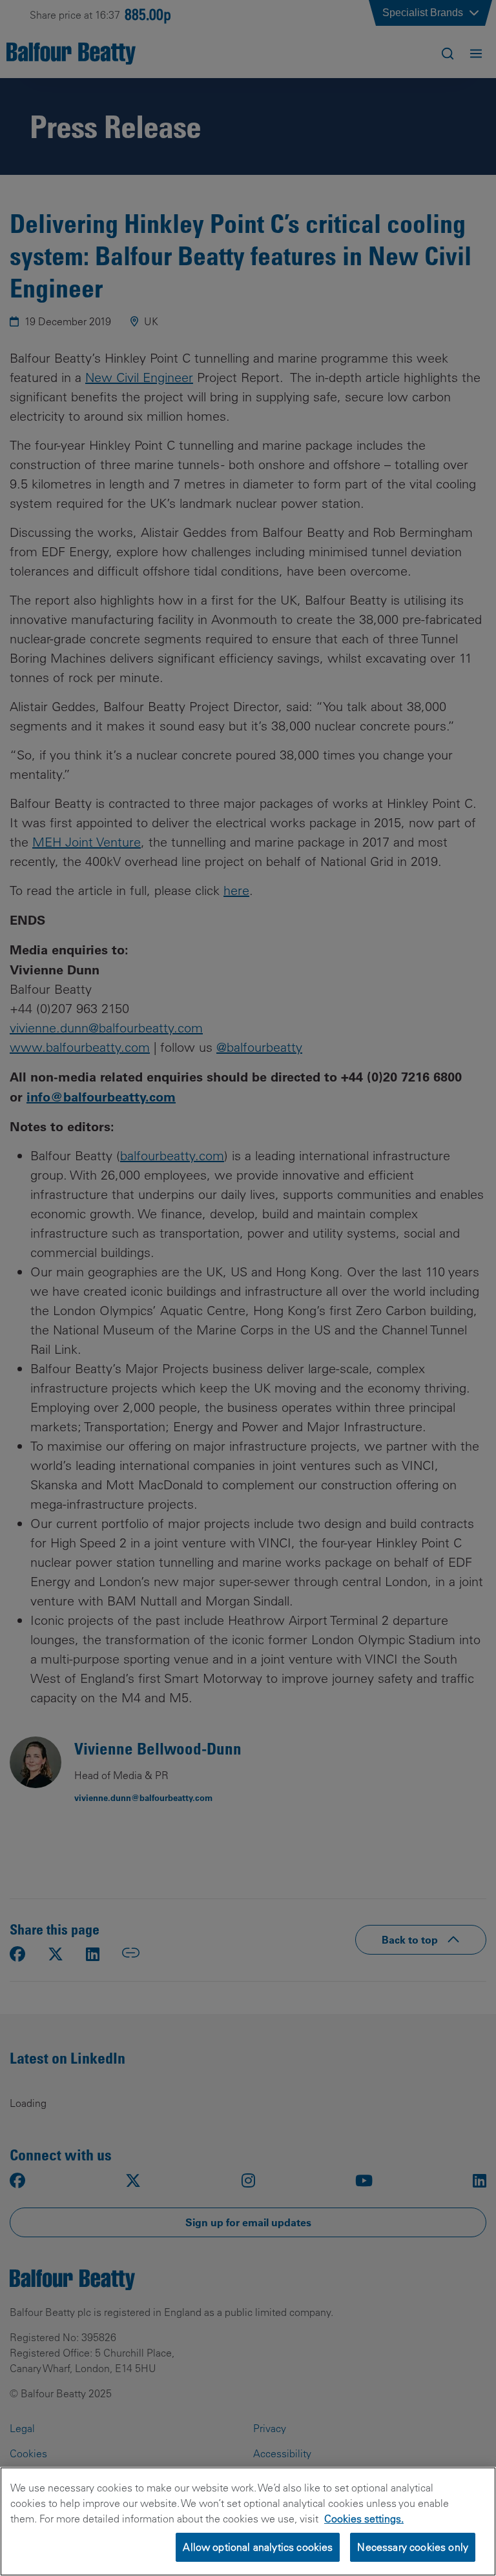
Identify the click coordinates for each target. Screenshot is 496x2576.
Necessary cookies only (413, 2547)
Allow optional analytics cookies (258, 2547)
